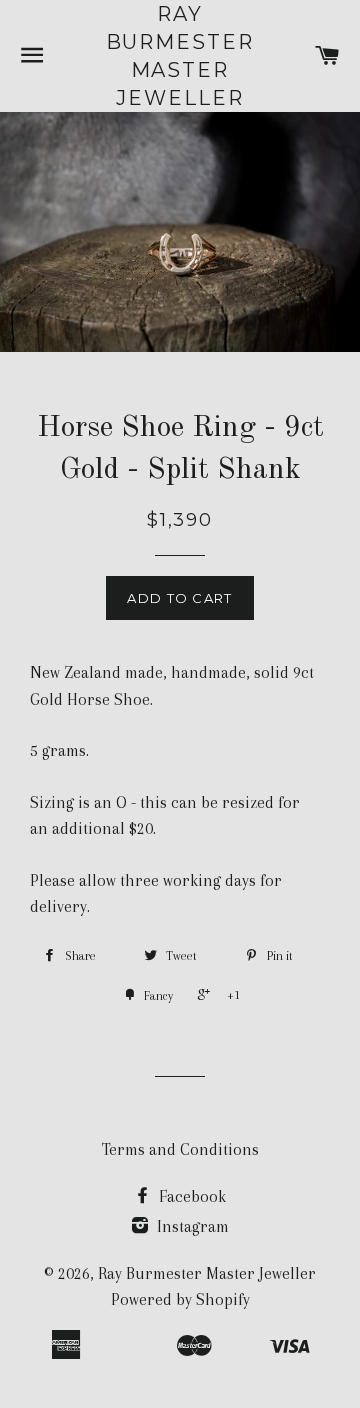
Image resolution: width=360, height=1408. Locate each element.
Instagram (191, 1226)
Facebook (190, 1196)
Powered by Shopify (180, 1299)
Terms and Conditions (180, 1149)
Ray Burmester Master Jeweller (180, 56)
